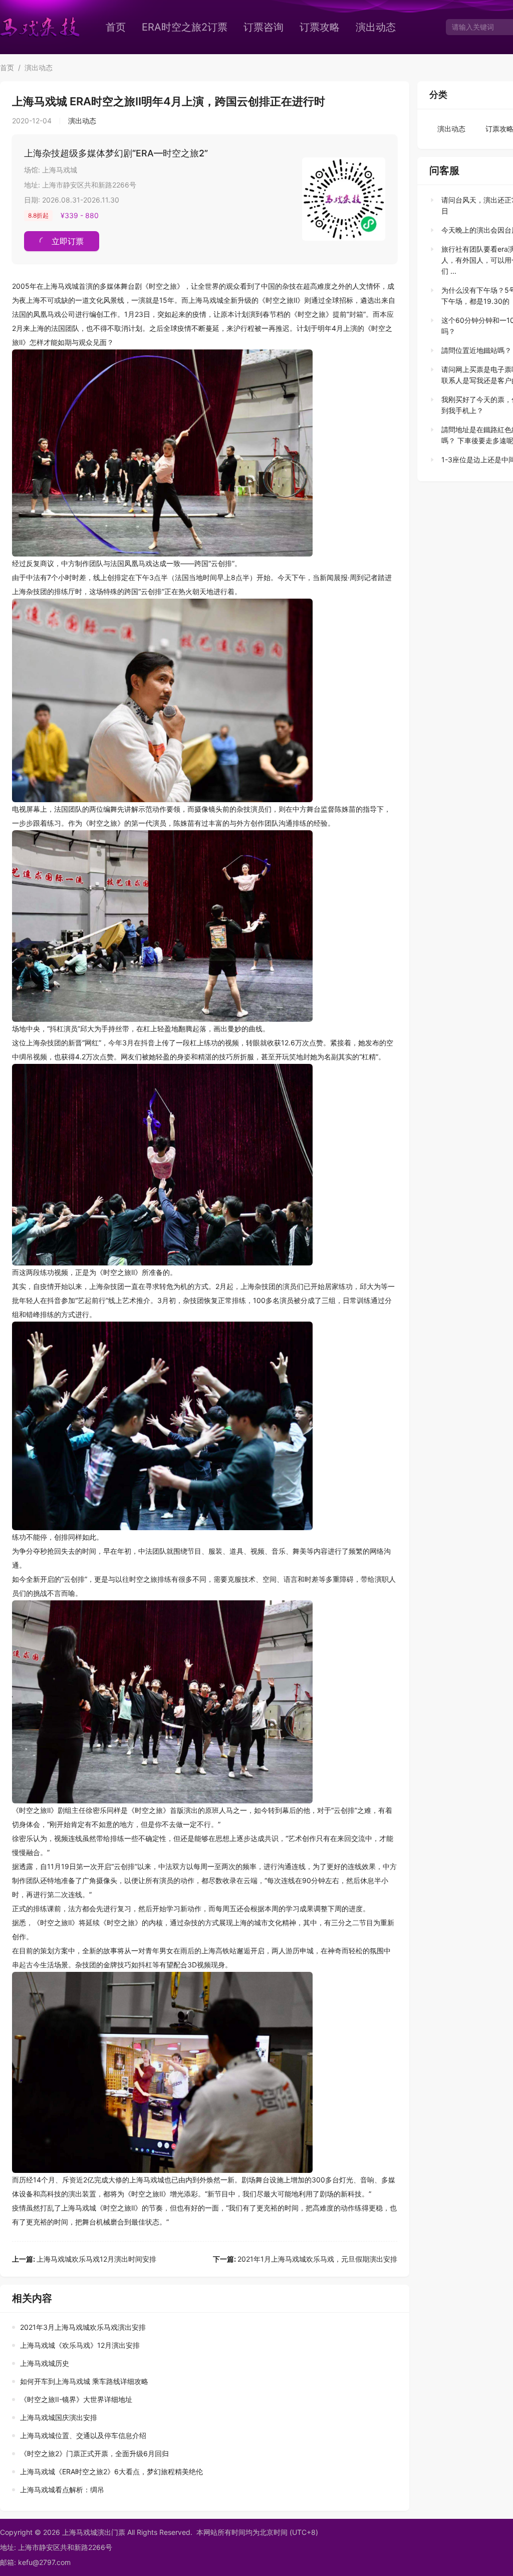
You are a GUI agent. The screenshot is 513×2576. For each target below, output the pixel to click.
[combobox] (478, 27)
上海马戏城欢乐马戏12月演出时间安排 (84, 2259)
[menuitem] (116, 27)
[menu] (268, 27)
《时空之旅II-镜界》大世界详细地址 (76, 2399)
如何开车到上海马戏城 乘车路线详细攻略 (84, 2381)
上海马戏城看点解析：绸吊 (62, 2490)
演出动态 (376, 27)
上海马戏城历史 (45, 2363)
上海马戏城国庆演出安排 (59, 2417)
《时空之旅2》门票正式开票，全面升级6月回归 (94, 2453)
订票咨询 (264, 27)
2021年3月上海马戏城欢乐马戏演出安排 (83, 2327)
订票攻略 (320, 27)
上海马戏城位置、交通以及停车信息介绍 (83, 2435)
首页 (116, 27)
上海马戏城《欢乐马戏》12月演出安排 (80, 2345)
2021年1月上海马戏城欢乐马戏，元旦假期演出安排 (305, 2259)
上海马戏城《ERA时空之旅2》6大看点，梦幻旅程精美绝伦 (111, 2471)
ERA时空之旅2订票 (185, 27)
